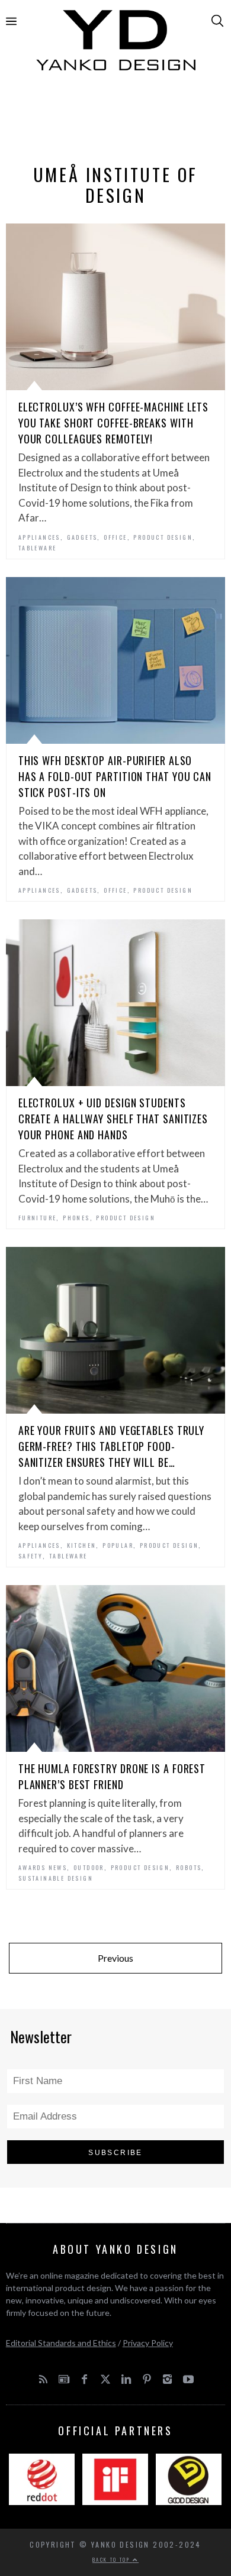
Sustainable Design (56, 1878)
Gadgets (82, 537)
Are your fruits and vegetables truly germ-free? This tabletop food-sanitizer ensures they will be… (111, 1446)
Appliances (39, 537)
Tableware (38, 548)
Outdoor (89, 1867)
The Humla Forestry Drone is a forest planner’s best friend (112, 1776)
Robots (189, 1867)
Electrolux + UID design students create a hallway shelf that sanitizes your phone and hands (113, 1119)
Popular (118, 1545)
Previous (115, 1958)
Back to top (113, 2559)
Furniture (38, 1218)
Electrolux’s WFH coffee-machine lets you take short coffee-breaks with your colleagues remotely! (113, 423)
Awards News (43, 1867)
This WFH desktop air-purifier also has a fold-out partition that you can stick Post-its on (115, 776)
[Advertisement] (116, 122)
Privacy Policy (148, 2343)
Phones (76, 1218)
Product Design (163, 537)
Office (115, 537)
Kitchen (82, 1545)
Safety (31, 1556)
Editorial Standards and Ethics (61, 2343)
